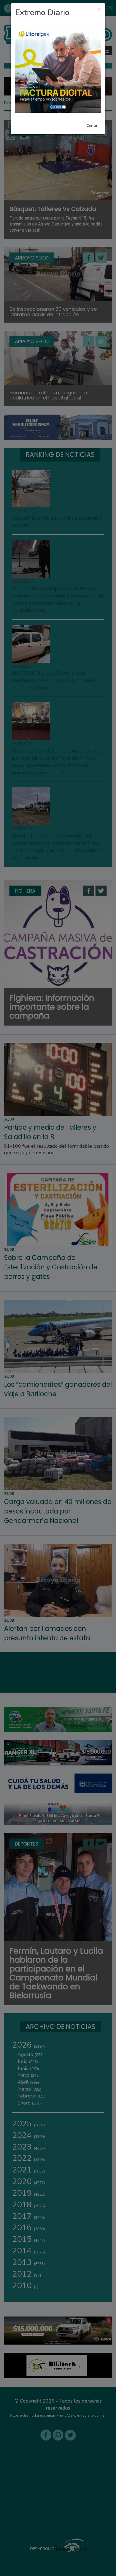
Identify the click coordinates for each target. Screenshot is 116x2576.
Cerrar (92, 126)
